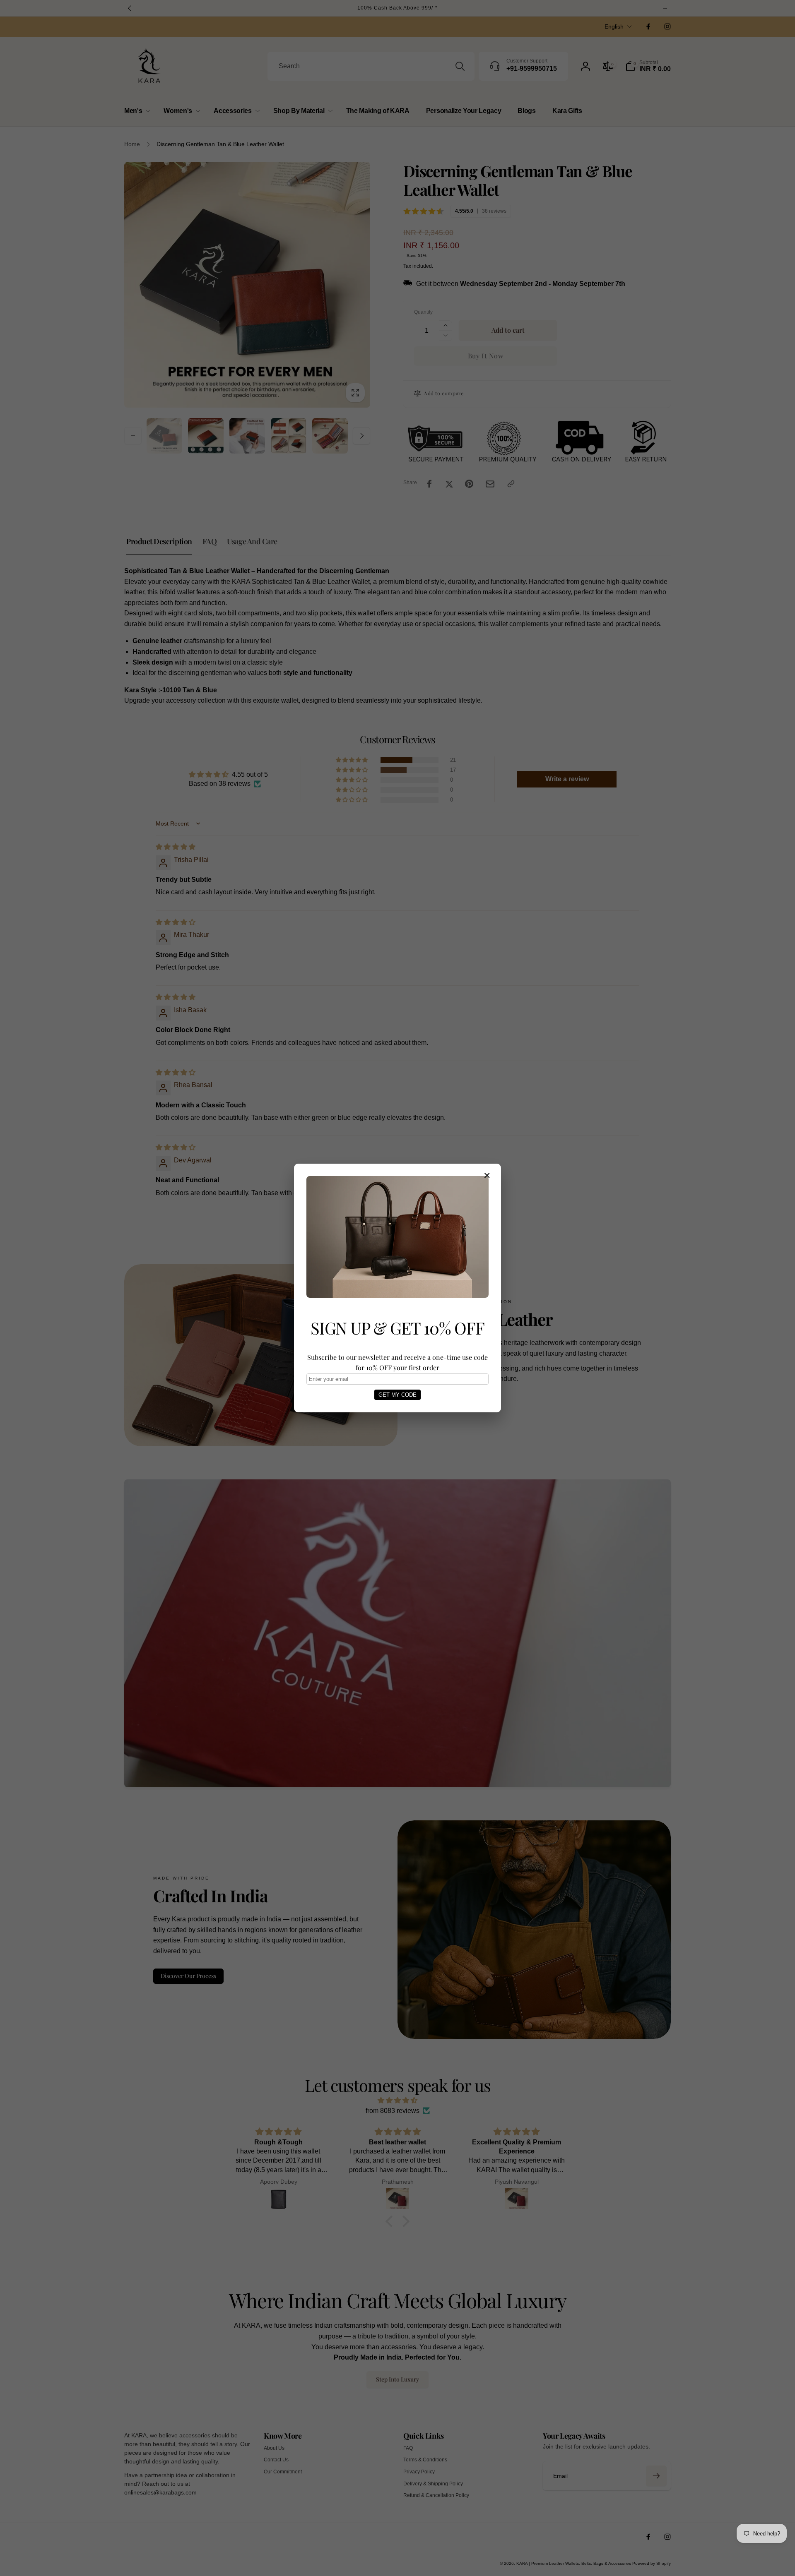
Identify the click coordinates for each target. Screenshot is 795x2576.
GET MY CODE (397, 1395)
